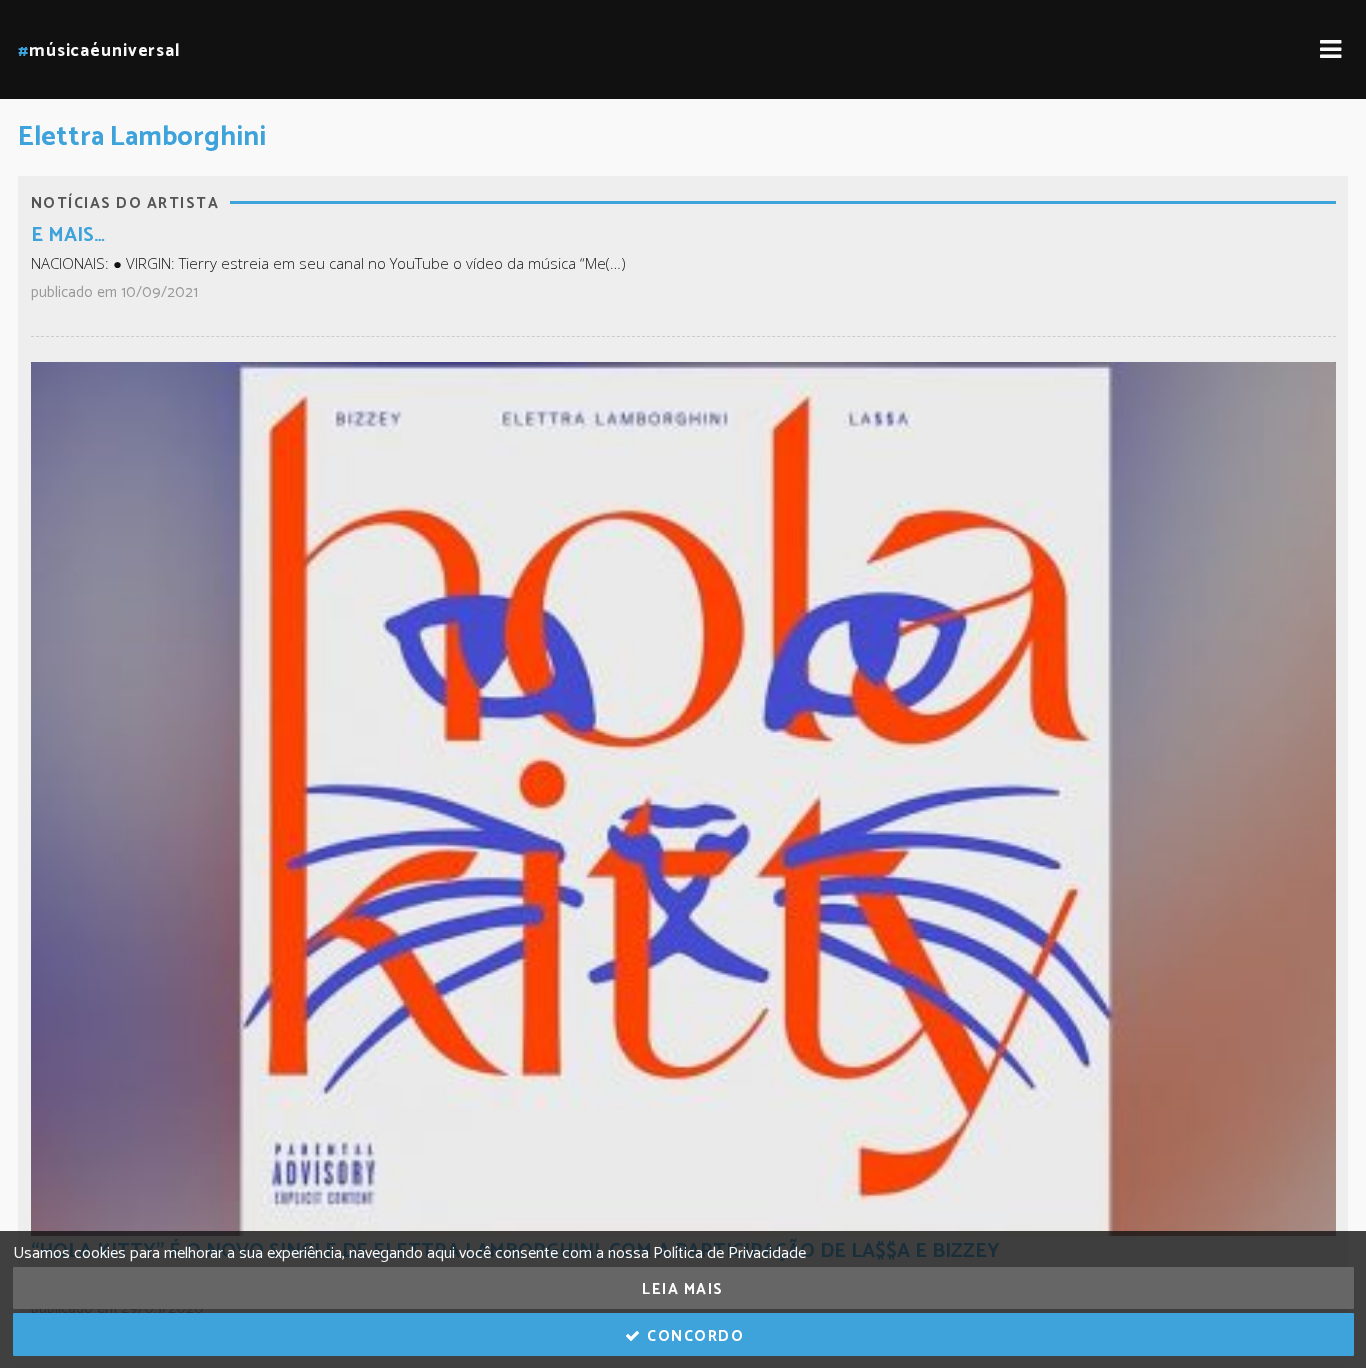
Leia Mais (683, 1289)
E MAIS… (68, 235)
